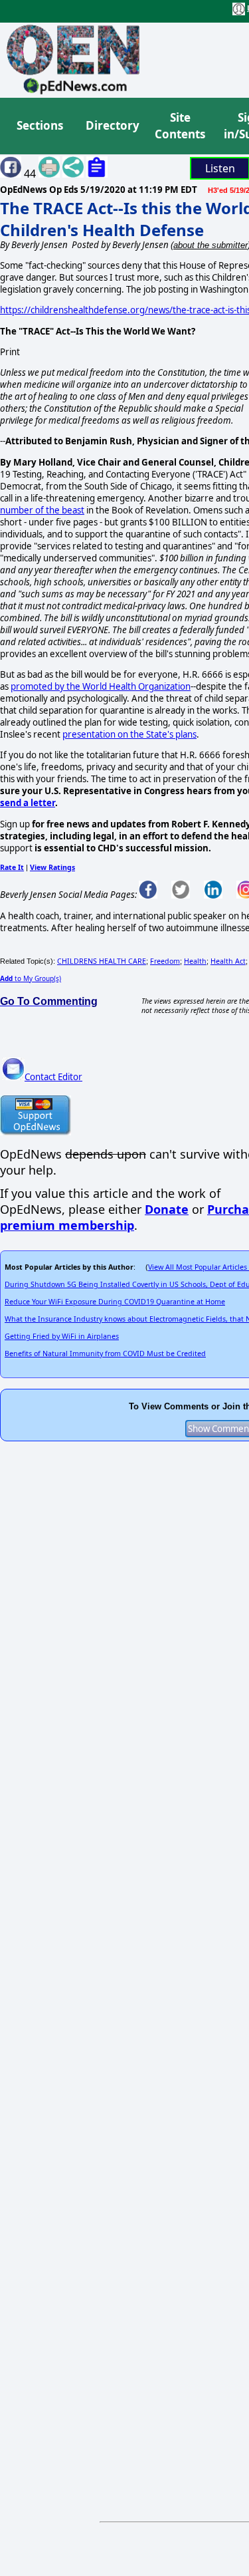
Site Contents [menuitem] (180, 126)
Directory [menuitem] (112, 125)
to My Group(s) (31, 978)
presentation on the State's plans (129, 734)
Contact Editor (53, 1077)
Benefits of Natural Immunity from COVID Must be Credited (105, 1354)
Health (195, 961)
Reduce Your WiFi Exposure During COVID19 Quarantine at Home (115, 1302)
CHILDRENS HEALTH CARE (102, 961)
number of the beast (42, 510)
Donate (167, 1209)
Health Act (228, 961)
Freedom (165, 961)
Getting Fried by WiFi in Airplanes (62, 1336)
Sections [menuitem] (40, 125)
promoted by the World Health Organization (101, 686)
